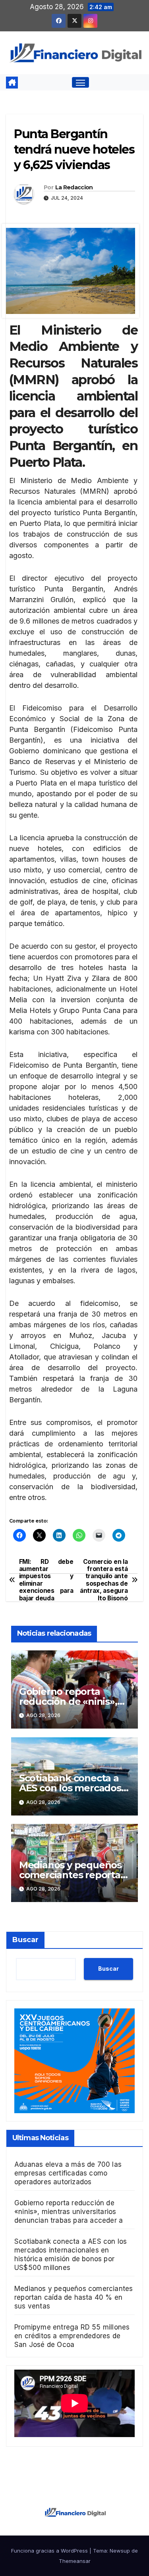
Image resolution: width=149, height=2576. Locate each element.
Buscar (25, 1940)
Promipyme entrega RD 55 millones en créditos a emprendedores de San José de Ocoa (72, 2336)
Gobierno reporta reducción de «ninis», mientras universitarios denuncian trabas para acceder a (69, 2212)
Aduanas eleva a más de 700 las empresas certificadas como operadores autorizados (68, 2173)
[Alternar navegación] (81, 83)
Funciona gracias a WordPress (50, 2551)
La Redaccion (74, 187)
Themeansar (75, 2561)
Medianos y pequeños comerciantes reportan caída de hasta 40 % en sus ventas (74, 2297)
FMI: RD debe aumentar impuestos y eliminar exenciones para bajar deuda (46, 1580)
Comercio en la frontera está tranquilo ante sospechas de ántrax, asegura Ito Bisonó (104, 1580)
